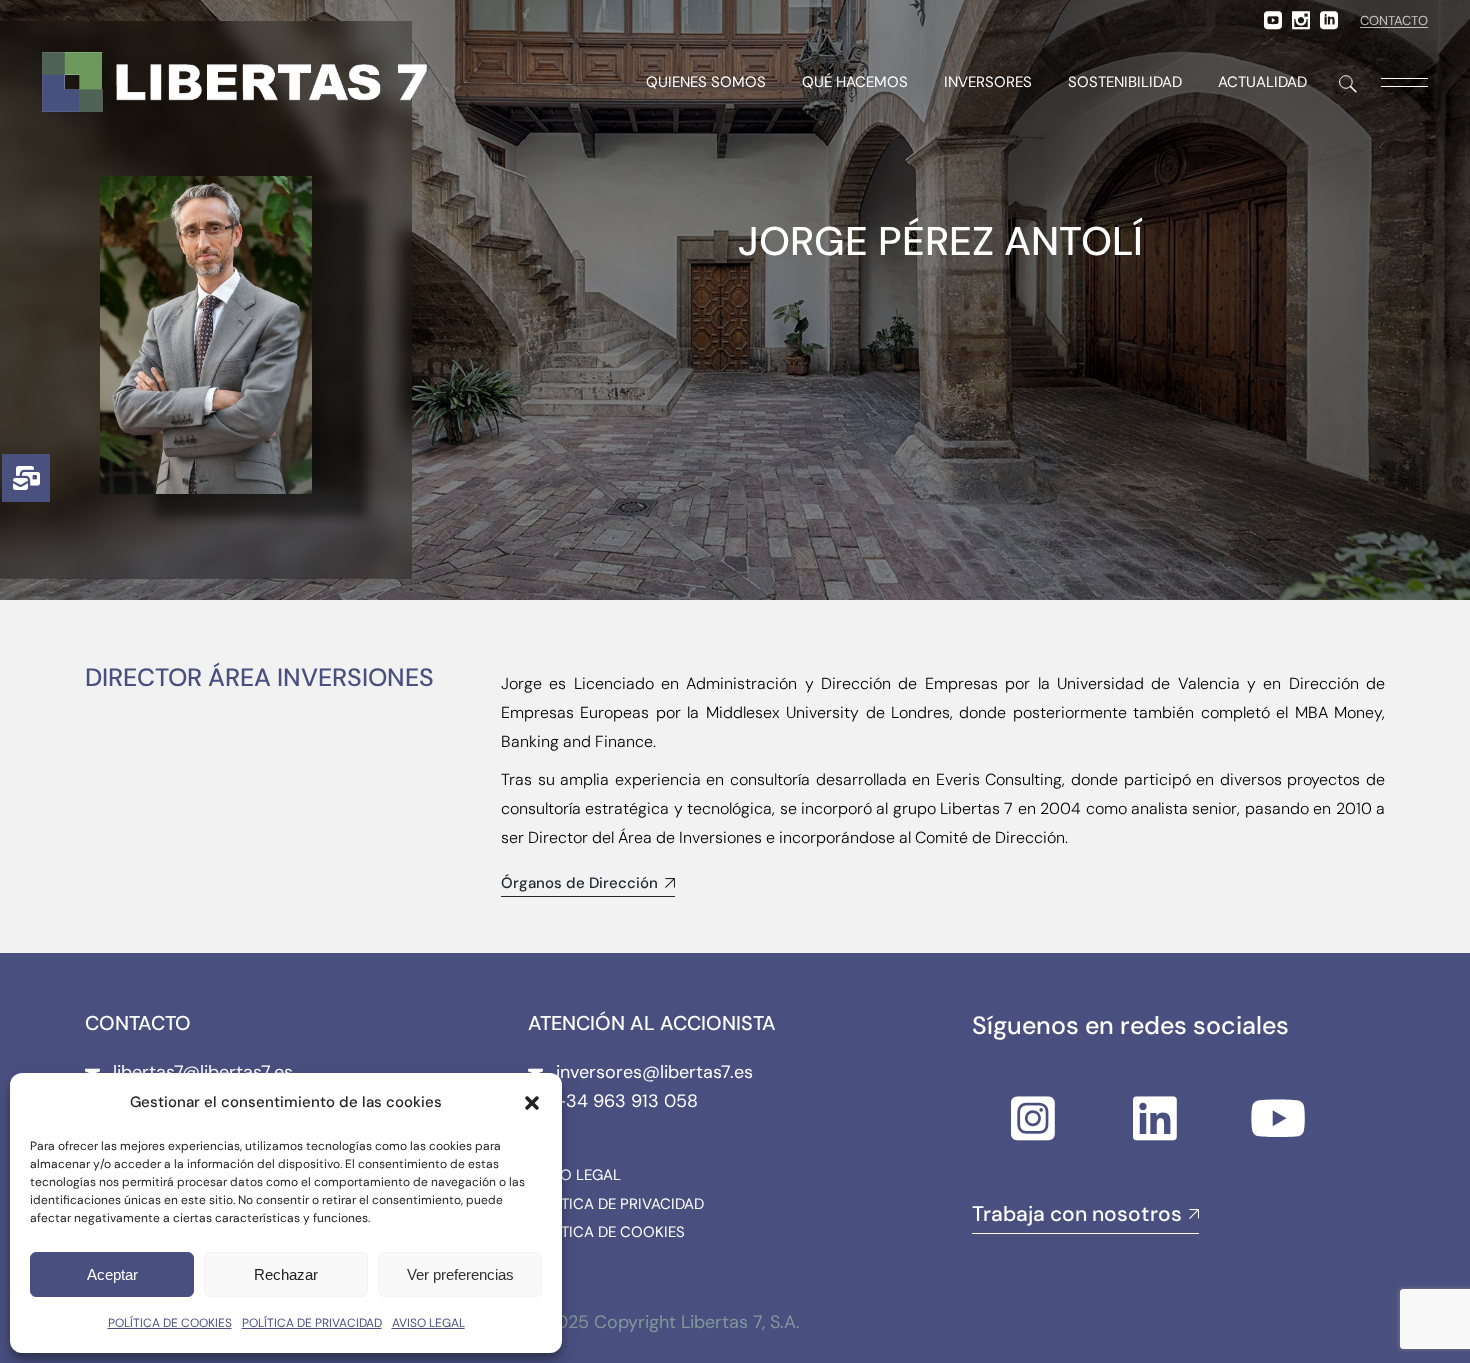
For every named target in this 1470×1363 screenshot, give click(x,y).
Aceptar (112, 1274)
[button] (532, 1103)
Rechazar (286, 1274)
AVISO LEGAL (428, 1323)
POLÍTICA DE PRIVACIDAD (312, 1323)
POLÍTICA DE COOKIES (170, 1323)
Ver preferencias (460, 1274)
